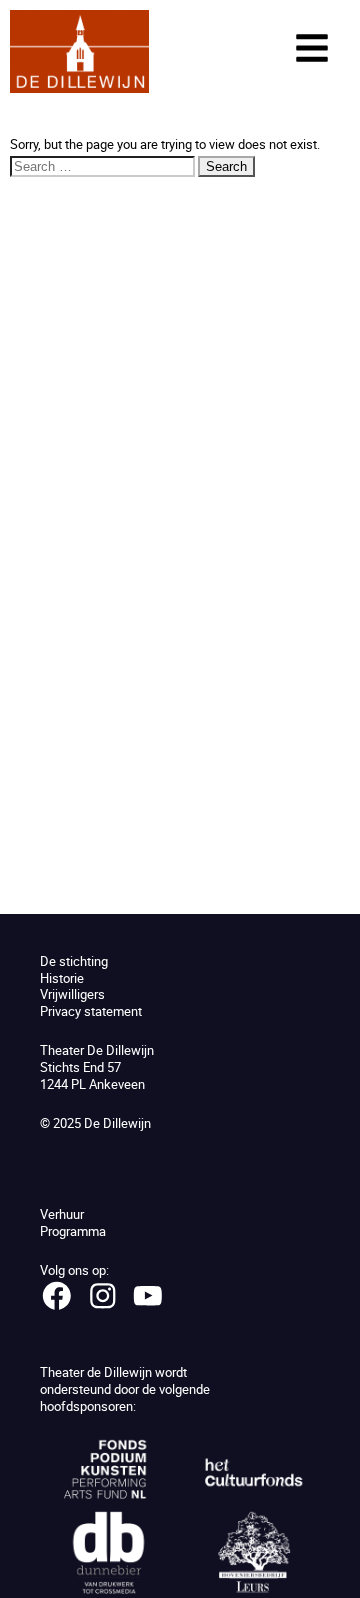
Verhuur (62, 1214)
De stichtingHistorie (74, 969)
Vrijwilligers (72, 994)
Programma (73, 1231)
